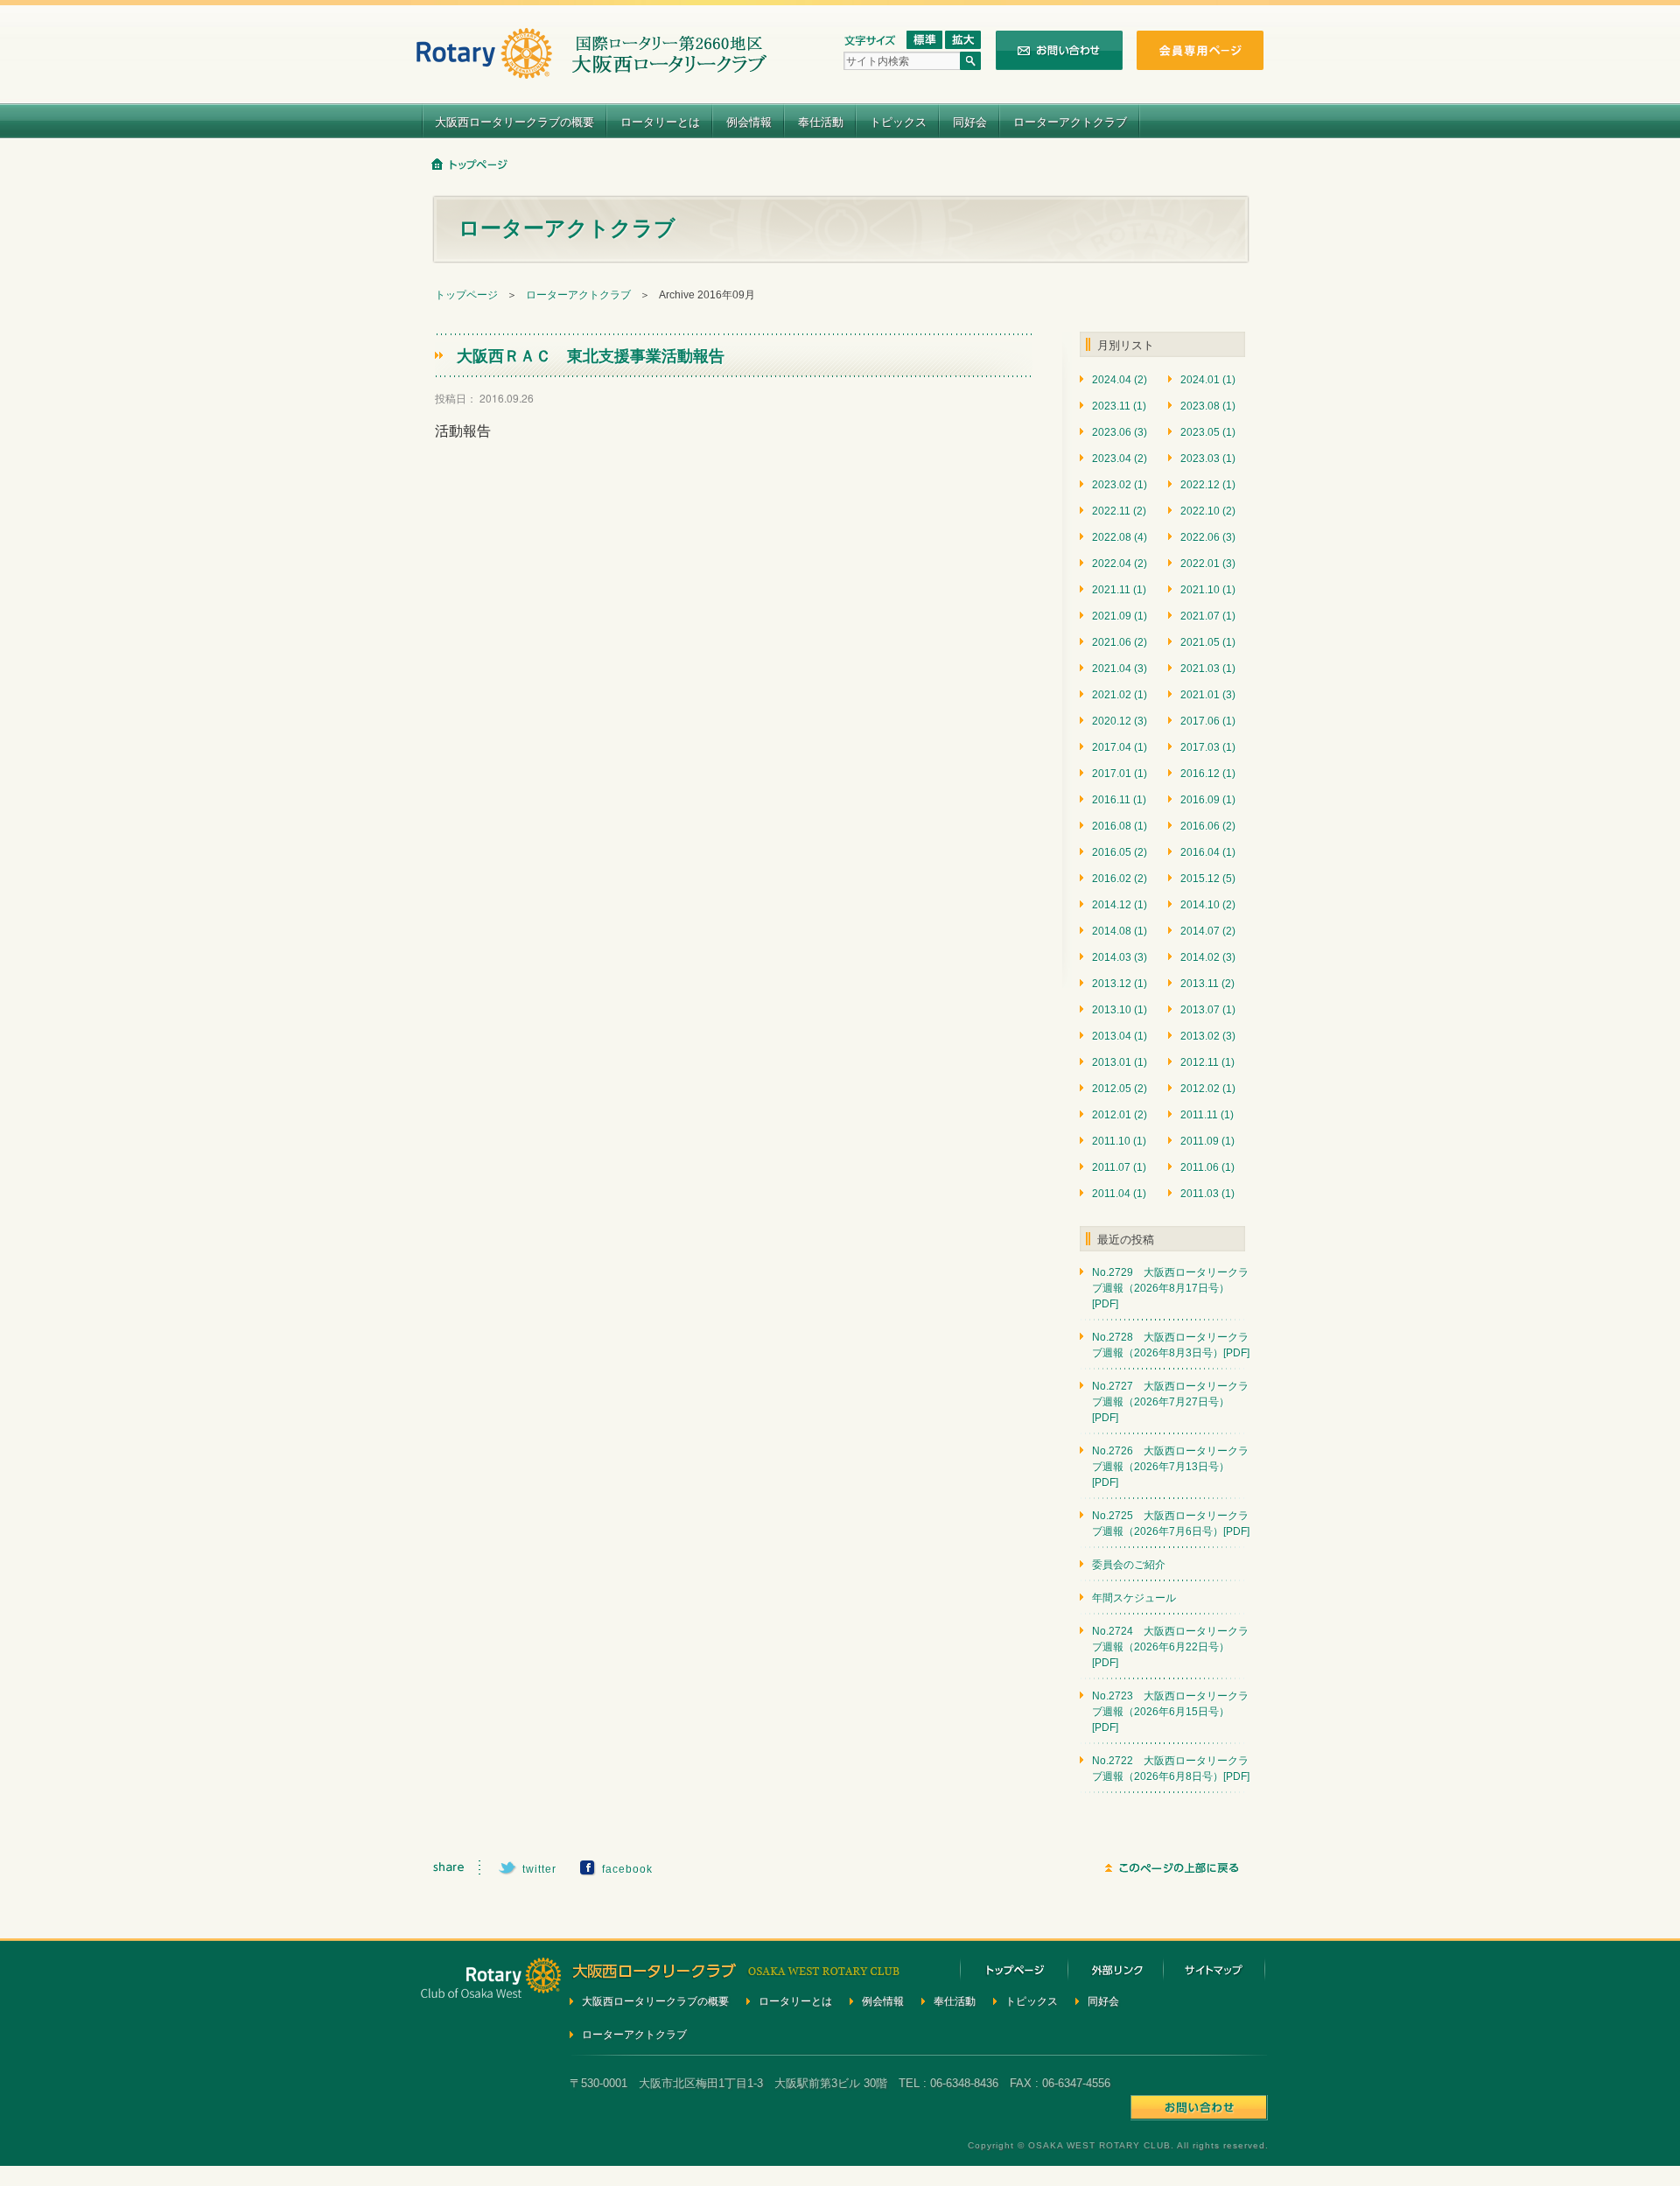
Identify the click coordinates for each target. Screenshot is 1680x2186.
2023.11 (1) (1119, 406)
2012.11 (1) (1207, 1062)
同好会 (970, 121)
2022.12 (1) (1208, 485)
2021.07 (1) (1208, 616)
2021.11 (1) (1119, 590)
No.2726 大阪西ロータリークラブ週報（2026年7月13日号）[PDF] (1170, 1467)
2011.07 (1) (1119, 1167)
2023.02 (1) (1120, 485)
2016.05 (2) (1120, 852)
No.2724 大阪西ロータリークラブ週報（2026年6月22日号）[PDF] (1170, 1647)
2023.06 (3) (1120, 432)
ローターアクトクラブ (1070, 121)
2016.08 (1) (1120, 826)
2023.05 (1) (1208, 432)
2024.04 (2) (1120, 380)
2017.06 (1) (1208, 721)
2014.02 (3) (1208, 957)
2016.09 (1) (1208, 800)
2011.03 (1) (1207, 1194)
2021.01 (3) (1208, 695)
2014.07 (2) (1208, 931)
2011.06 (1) (1207, 1167)
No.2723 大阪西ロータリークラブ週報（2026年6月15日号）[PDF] (1170, 1712)
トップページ (466, 295)
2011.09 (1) (1207, 1141)
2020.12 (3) (1120, 721)
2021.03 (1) (1208, 669)
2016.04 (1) (1208, 852)
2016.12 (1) (1208, 774)
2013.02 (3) (1208, 1036)
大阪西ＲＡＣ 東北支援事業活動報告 (591, 355)
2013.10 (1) (1120, 1010)
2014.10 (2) (1208, 905)
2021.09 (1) (1120, 616)
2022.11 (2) (1119, 511)
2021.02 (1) (1120, 695)
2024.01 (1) (1208, 380)
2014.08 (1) (1120, 931)
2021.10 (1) (1208, 590)
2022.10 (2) (1208, 511)
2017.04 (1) (1120, 747)
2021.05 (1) (1208, 642)
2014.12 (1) (1120, 905)
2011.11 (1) (1207, 1115)
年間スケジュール (1134, 1598)
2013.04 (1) (1120, 1036)
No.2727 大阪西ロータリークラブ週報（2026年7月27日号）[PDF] (1170, 1402)
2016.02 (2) (1120, 879)
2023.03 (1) (1208, 459)
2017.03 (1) (1208, 747)
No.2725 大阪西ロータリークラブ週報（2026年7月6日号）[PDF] (1171, 1524)
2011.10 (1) (1119, 1141)
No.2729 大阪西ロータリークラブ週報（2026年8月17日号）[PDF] (1170, 1288)
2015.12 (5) (1208, 879)
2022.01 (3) (1208, 564)
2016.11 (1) (1119, 800)
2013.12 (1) (1120, 984)
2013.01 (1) (1120, 1062)
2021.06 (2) (1120, 642)
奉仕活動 (821, 121)
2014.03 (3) (1120, 957)
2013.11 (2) (1207, 984)
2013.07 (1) (1208, 1010)
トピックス (898, 121)
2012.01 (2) (1120, 1115)
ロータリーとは (660, 121)
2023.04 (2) (1120, 459)
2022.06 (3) (1208, 537)
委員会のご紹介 (1129, 1565)
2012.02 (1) (1208, 1089)
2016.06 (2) (1208, 826)
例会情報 (749, 121)
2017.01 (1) (1120, 774)
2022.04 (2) (1120, 564)
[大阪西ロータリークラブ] (591, 68)
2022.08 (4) (1120, 537)
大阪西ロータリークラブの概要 (514, 121)
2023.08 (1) (1208, 406)
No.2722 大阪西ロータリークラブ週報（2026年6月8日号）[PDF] (1171, 1769)
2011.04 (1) (1119, 1194)
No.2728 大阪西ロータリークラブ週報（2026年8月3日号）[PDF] (1171, 1345)
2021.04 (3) (1120, 669)
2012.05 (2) (1120, 1089)
